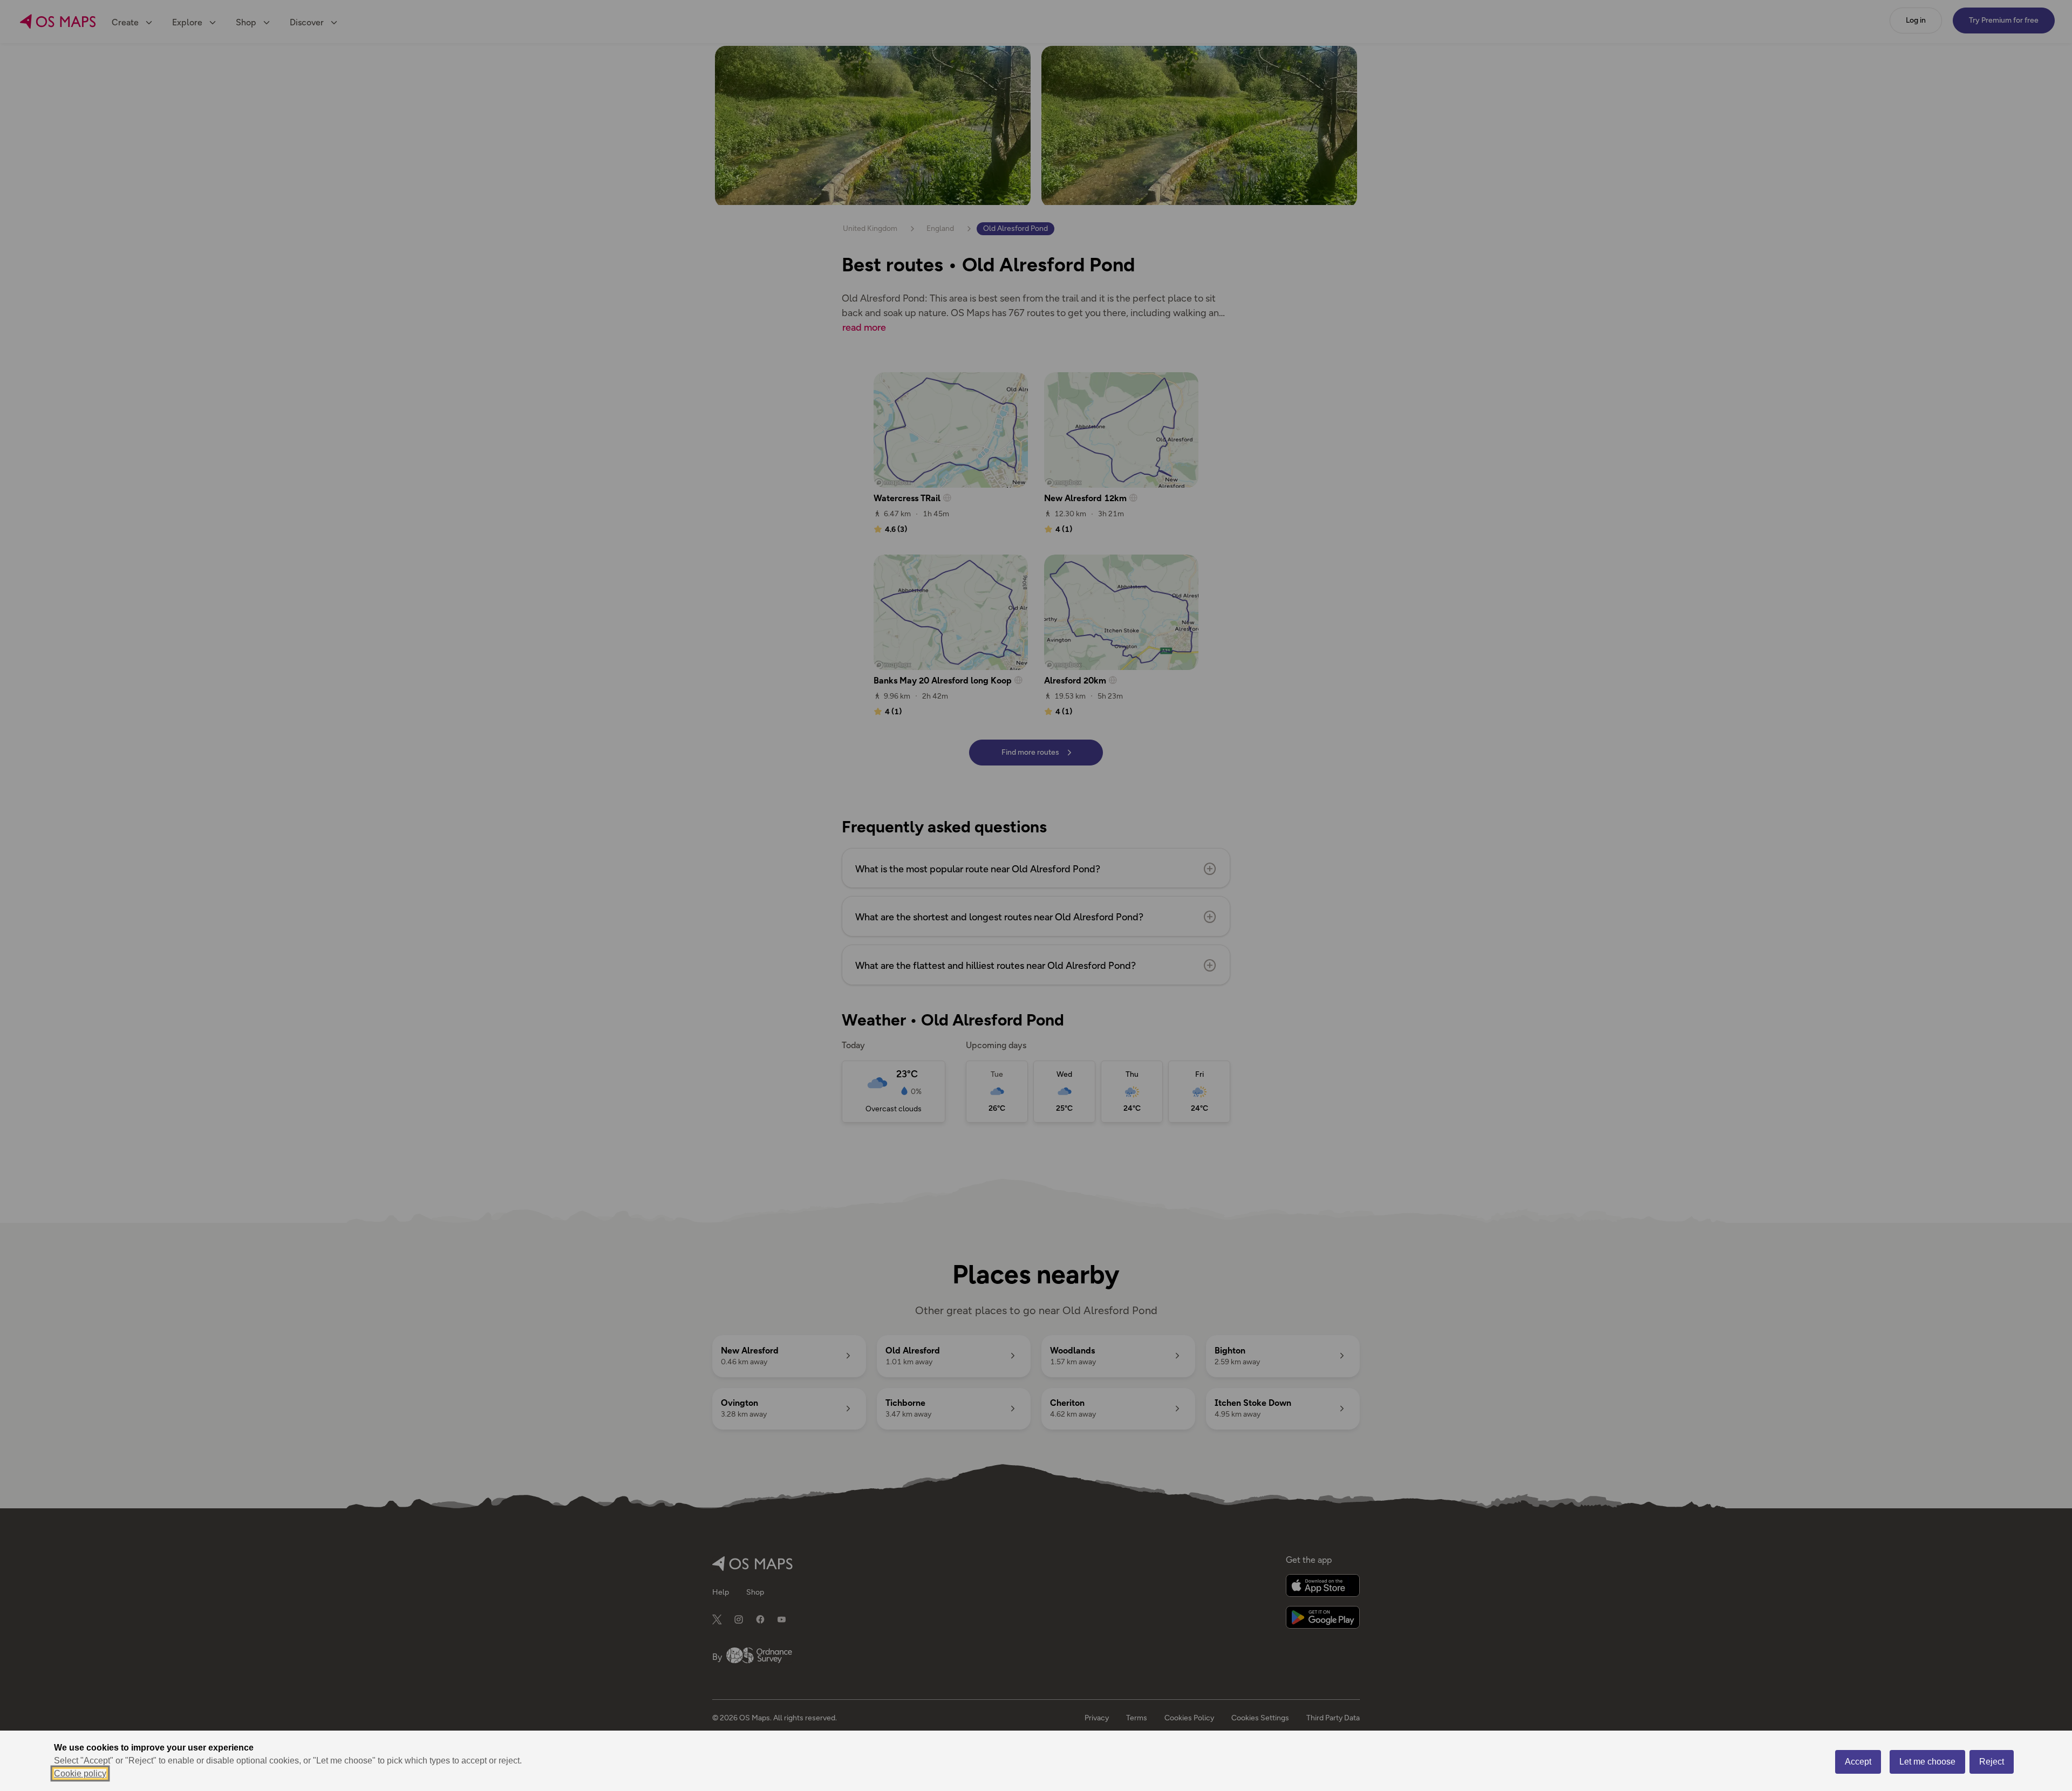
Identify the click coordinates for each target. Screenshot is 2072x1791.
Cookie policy (80, 1773)
